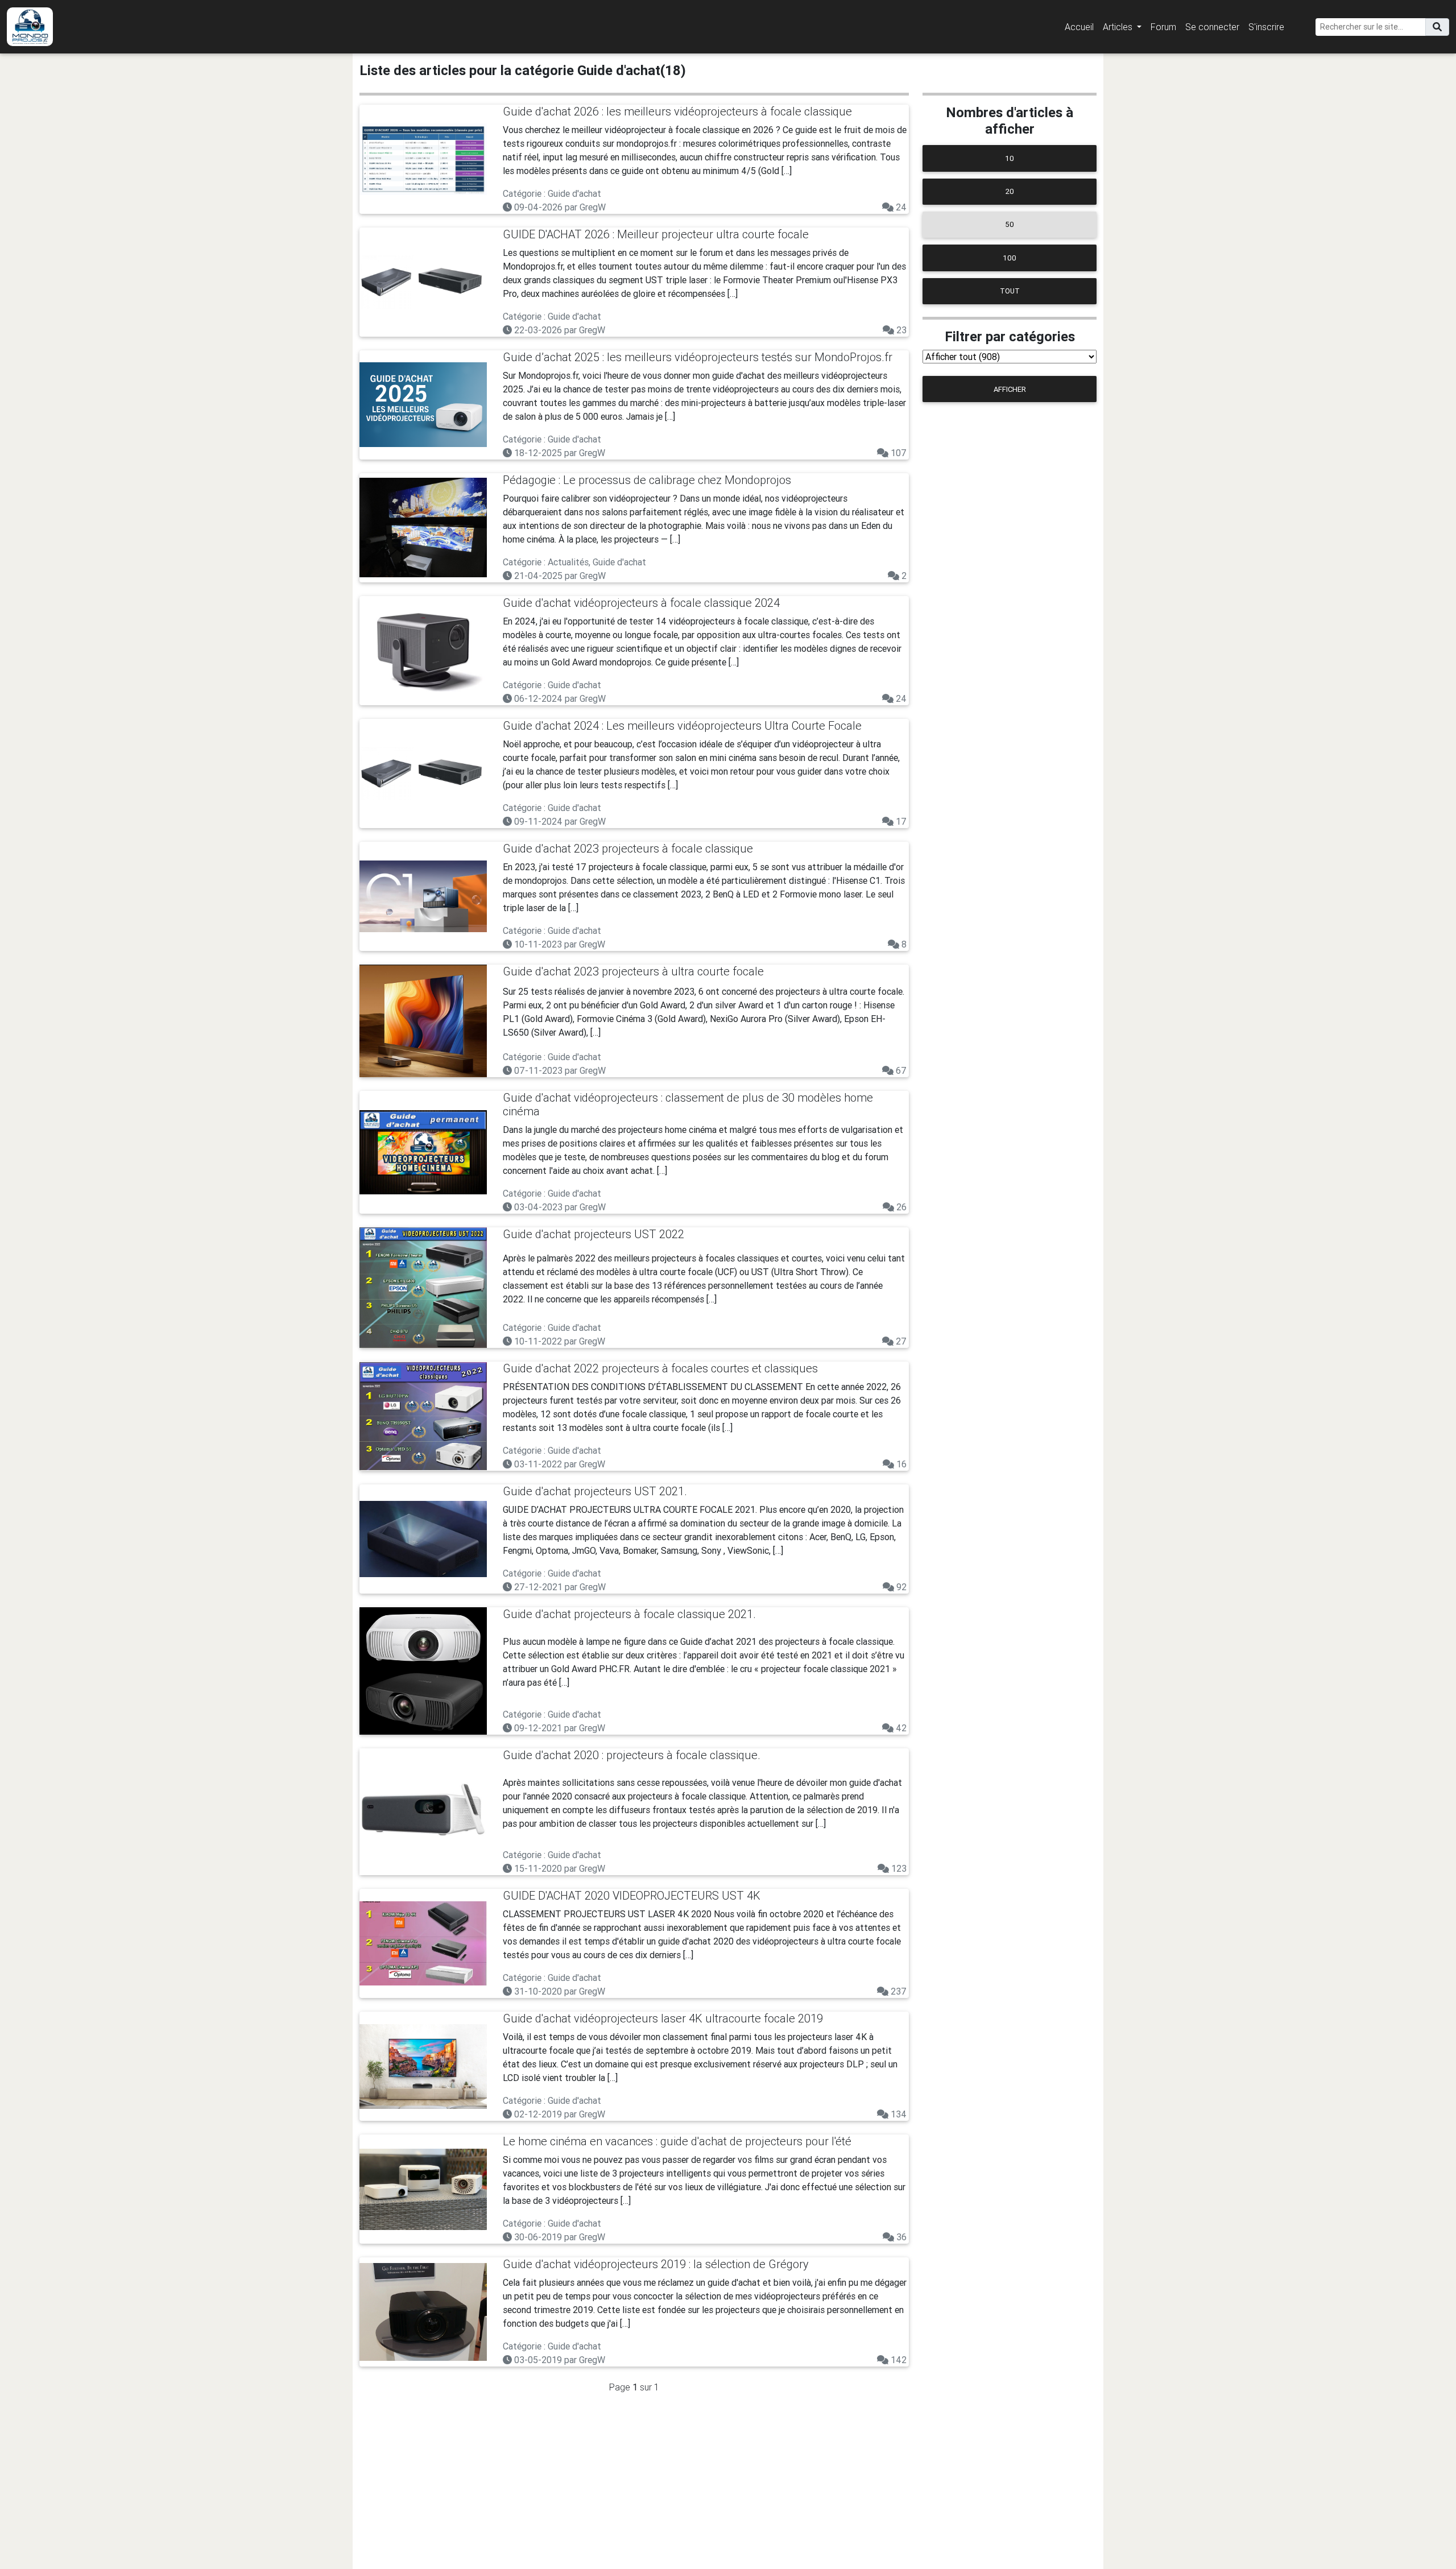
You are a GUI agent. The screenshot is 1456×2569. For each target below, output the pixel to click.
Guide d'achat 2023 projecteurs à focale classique (628, 848)
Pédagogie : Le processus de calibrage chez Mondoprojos (647, 480)
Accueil (1079, 27)
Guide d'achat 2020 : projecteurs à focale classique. (632, 1755)
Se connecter (1212, 27)
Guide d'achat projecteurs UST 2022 (593, 1234)
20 (1010, 191)
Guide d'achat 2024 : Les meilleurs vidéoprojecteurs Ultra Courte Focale (682, 725)
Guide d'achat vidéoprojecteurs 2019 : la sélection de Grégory (656, 2264)
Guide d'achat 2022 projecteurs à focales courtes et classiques (660, 1368)
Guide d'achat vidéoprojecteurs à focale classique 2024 (641, 603)
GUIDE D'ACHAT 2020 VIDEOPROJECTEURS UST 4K (632, 1895)
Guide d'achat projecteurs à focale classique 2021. (629, 1614)
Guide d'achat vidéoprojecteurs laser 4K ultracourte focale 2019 (663, 2018)
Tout (1010, 291)
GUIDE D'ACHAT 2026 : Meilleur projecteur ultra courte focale (656, 234)
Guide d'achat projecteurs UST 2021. (595, 1491)
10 (1010, 158)
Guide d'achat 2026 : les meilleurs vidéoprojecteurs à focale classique (677, 111)
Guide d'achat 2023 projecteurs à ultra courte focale (633, 971)
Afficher (1010, 389)
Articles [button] (1119, 27)
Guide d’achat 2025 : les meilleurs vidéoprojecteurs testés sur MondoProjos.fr (698, 357)
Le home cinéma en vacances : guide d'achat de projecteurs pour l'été (677, 2141)
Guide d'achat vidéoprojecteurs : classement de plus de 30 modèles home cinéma (688, 1104)
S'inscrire (1266, 27)
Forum (1163, 27)
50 (1010, 224)
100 (1010, 258)
